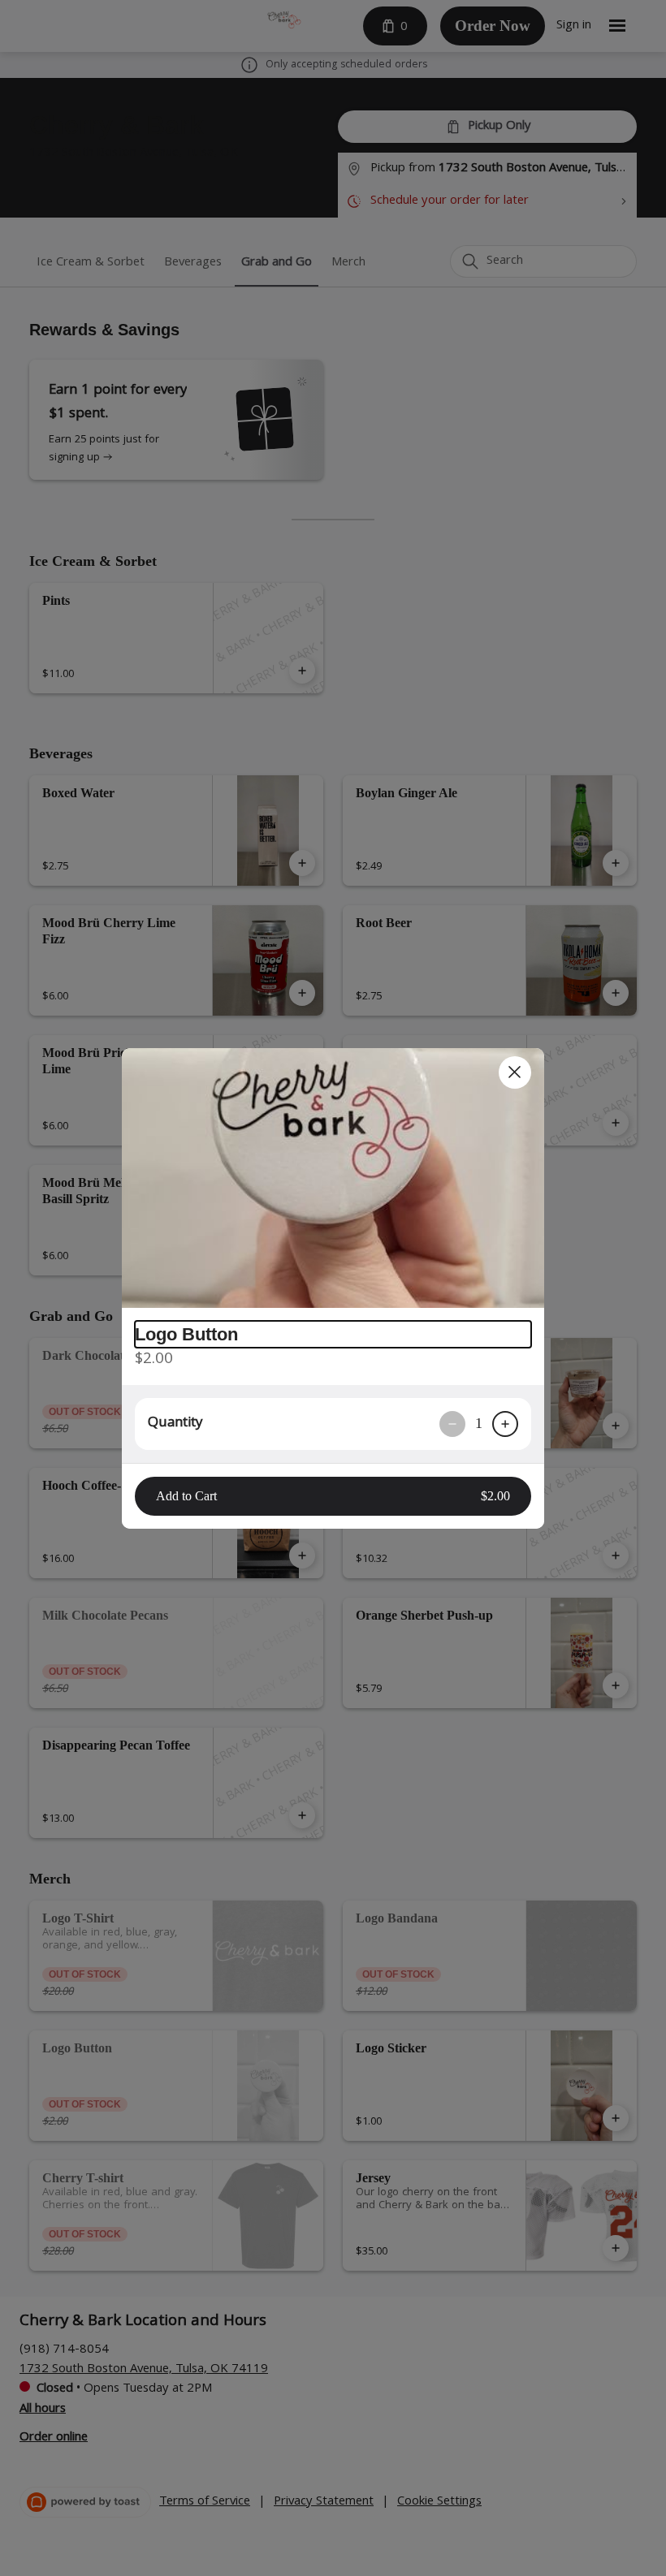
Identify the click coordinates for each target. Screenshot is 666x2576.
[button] (333, 1178)
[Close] (515, 1072)
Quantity (175, 1424)
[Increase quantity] (505, 1424)
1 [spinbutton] (479, 1423)
